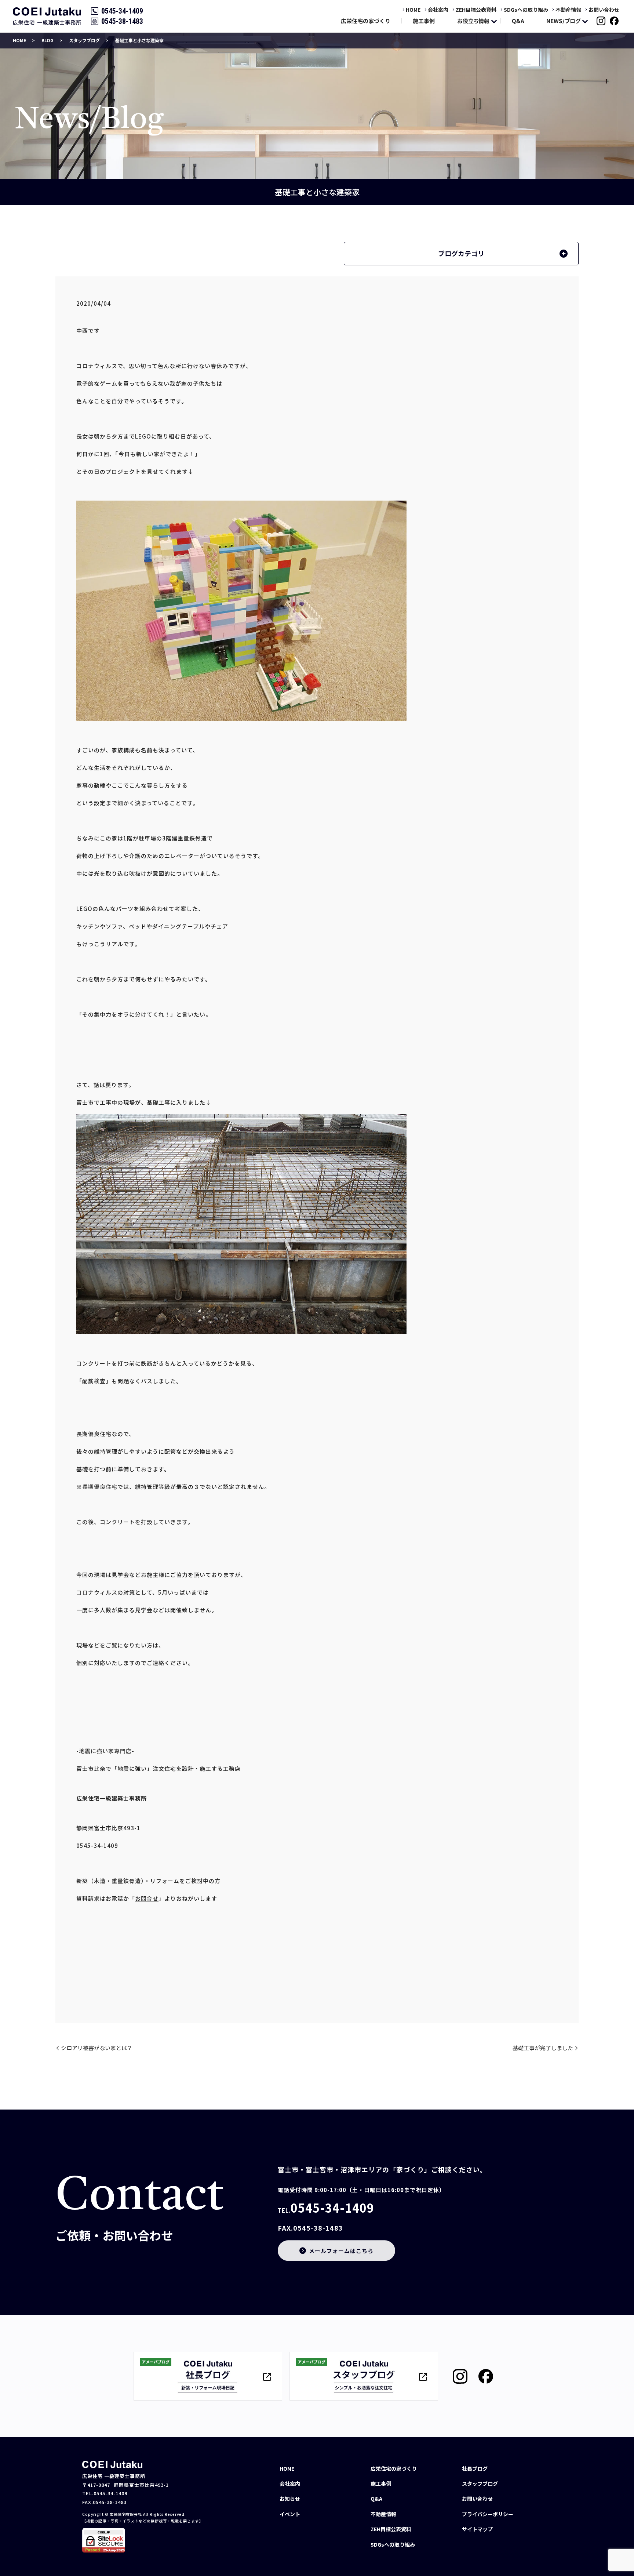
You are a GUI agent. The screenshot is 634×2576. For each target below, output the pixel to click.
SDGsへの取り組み (526, 10)
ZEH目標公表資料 (476, 10)
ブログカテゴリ (461, 253)
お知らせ (290, 2499)
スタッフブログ (84, 40)
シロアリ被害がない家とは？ (97, 2048)
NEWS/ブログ (563, 21)
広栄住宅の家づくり (366, 21)
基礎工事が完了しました (543, 2048)
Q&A (518, 21)
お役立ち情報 (473, 21)
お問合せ (147, 1898)
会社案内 (438, 10)
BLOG (48, 40)
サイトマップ (477, 2529)
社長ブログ (475, 2468)
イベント (290, 2514)
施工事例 (424, 21)
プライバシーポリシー (488, 2514)
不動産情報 (568, 10)
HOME (413, 10)
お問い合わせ (604, 10)
